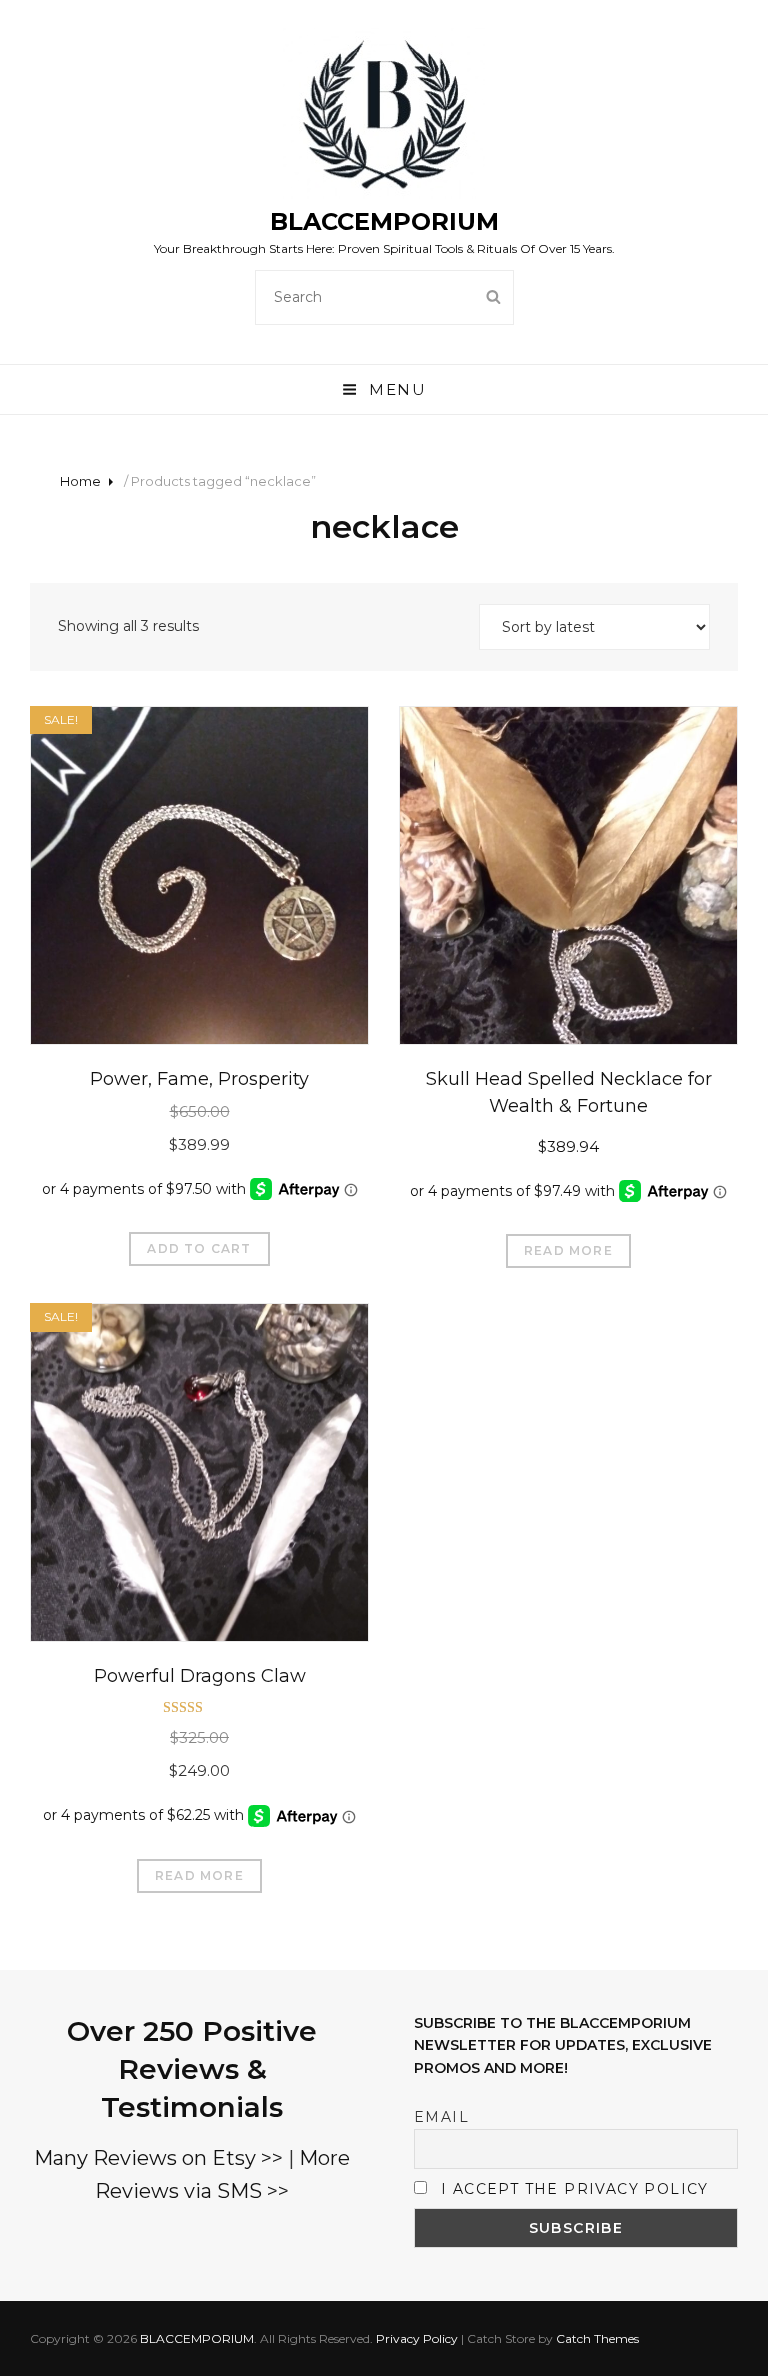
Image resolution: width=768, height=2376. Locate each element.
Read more (568, 1250)
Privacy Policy (417, 2338)
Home (80, 481)
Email (441, 2117)
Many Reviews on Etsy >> (158, 2158)
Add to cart (199, 1248)
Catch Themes (597, 2338)
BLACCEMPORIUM (384, 221)
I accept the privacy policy (575, 2189)
